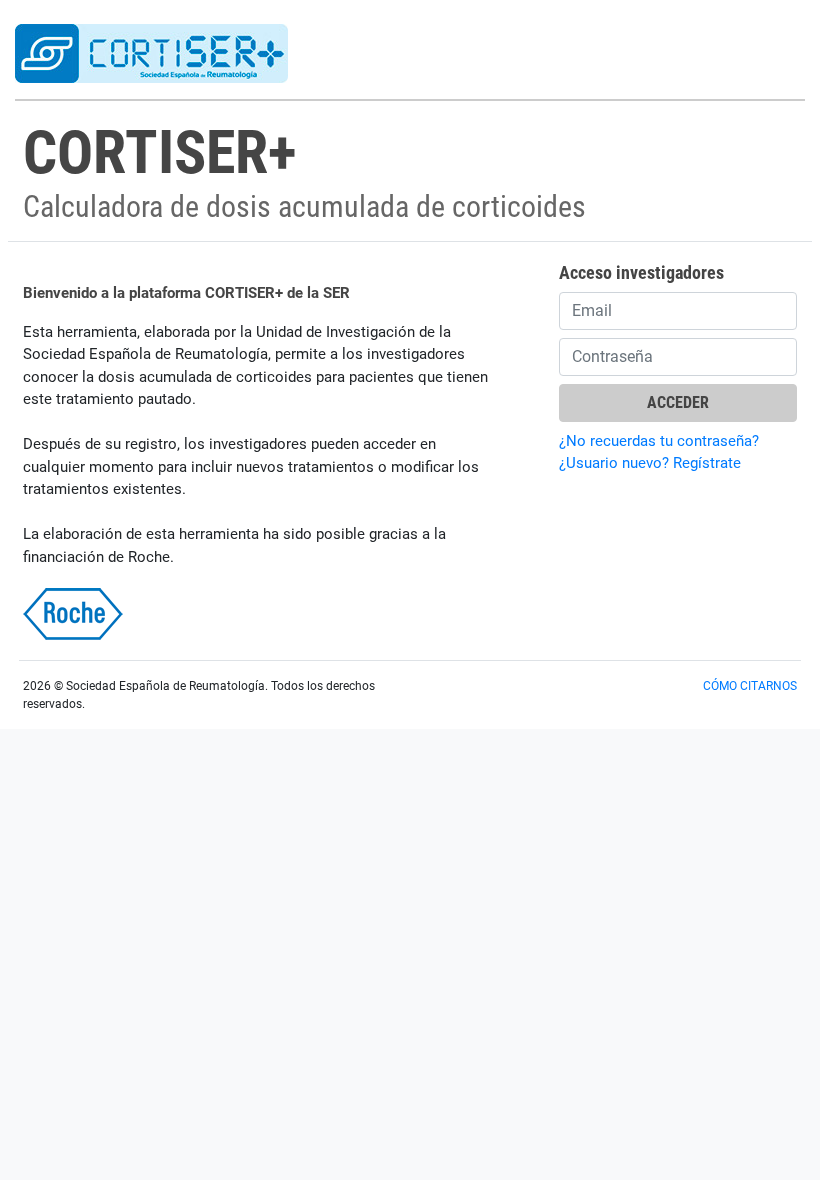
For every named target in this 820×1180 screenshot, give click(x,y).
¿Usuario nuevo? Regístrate (650, 463)
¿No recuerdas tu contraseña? (659, 441)
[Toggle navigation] (726, 52)
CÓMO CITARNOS (750, 686)
